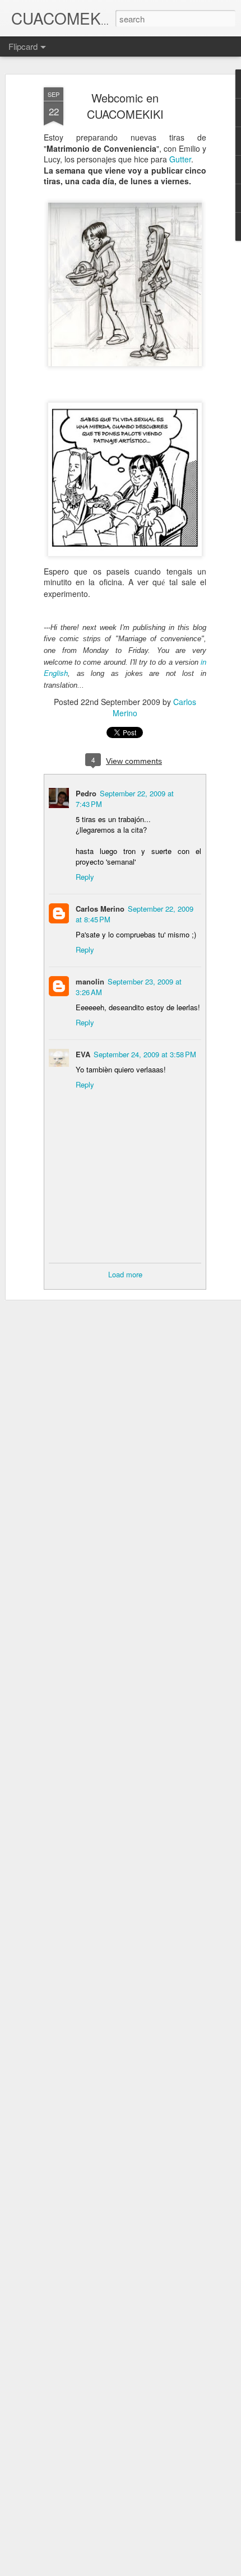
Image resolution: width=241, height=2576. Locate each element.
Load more (125, 1274)
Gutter (180, 159)
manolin (90, 981)
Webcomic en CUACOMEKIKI (125, 106)
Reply (85, 877)
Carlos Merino (100, 909)
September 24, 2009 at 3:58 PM (145, 1054)
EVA (83, 1054)
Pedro (86, 793)
